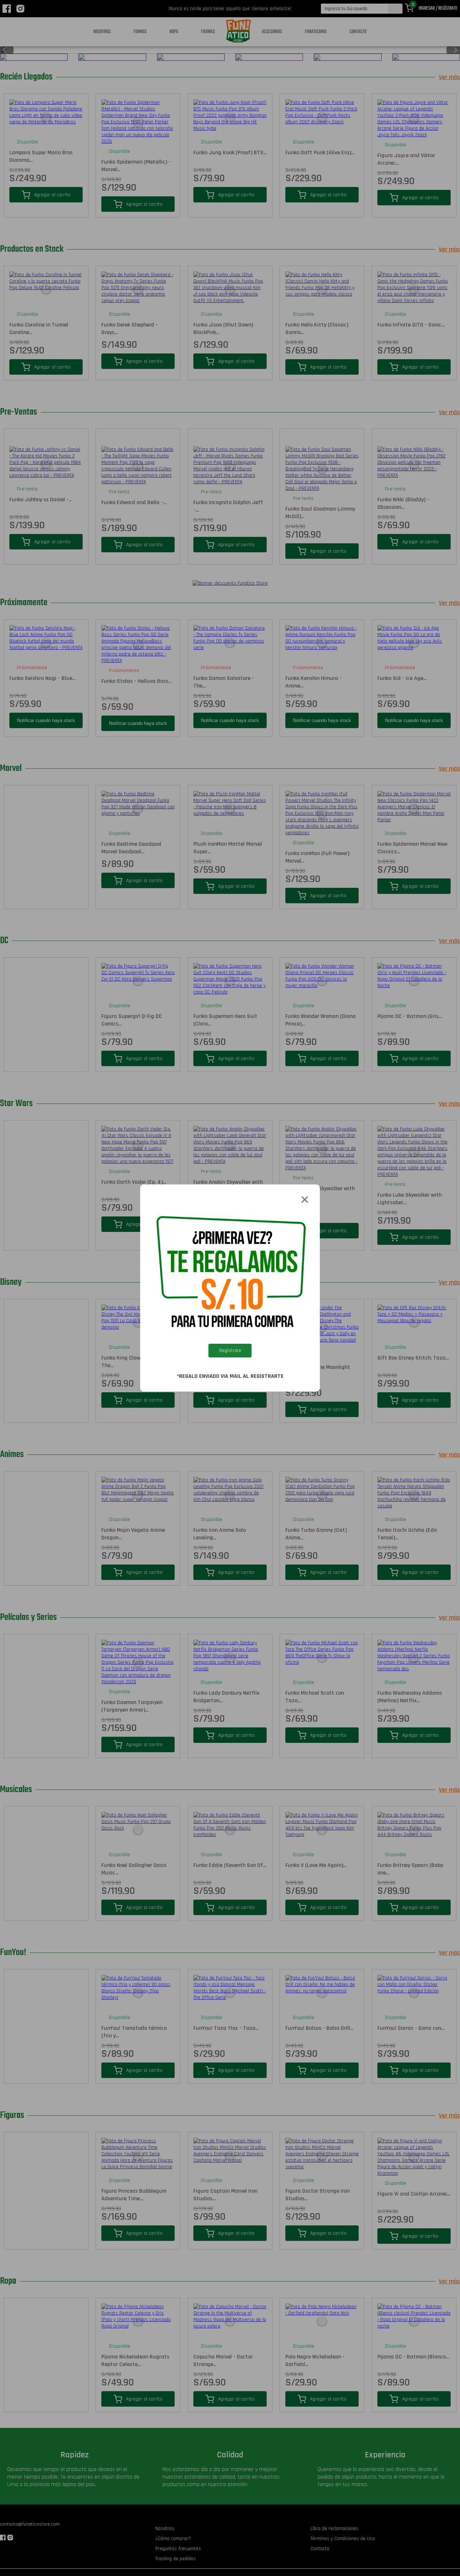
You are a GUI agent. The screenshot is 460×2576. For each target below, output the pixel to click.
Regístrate (230, 1351)
